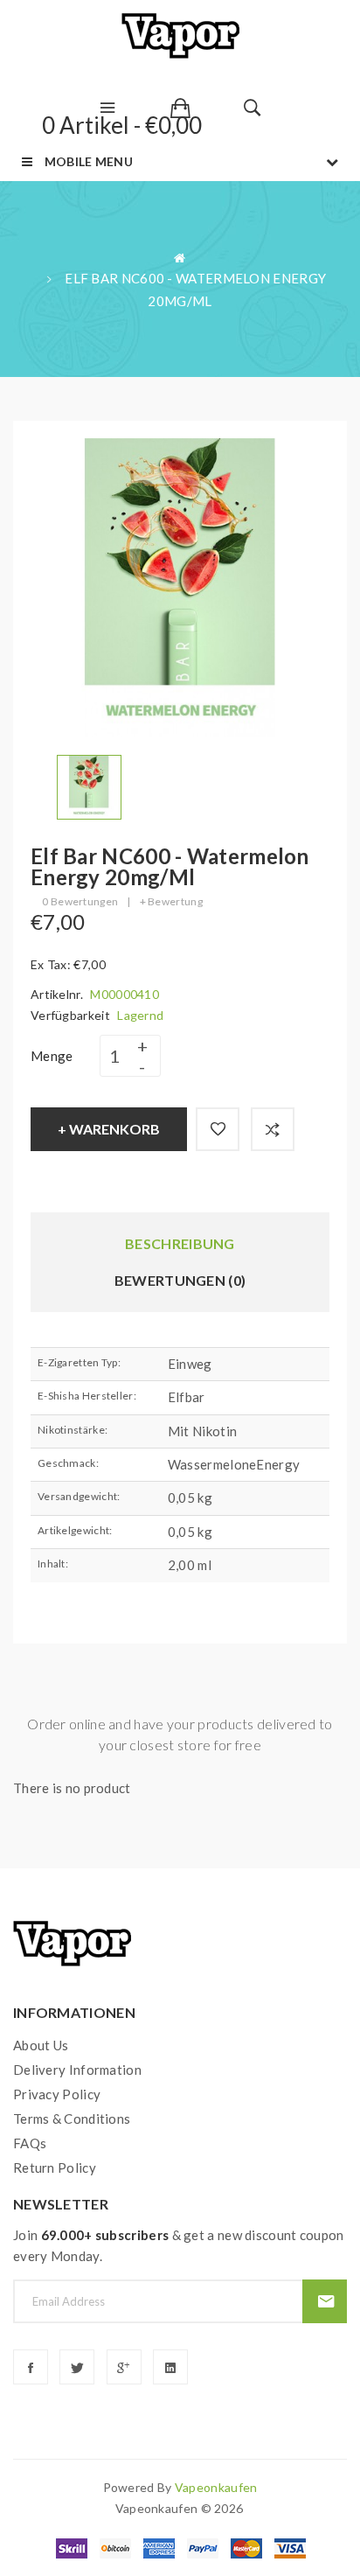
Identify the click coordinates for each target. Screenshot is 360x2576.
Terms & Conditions (72, 2119)
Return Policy (55, 2168)
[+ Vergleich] (273, 1129)
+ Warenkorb (109, 1129)
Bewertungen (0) (180, 1280)
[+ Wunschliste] (218, 1129)
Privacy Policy (57, 2094)
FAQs (30, 2143)
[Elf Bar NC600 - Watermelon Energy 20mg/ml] (89, 785)
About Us (41, 2045)
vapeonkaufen (216, 2487)
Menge (52, 1056)
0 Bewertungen (80, 901)
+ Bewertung (171, 901)
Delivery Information (77, 2070)
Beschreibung (180, 1243)
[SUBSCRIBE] (325, 2301)
